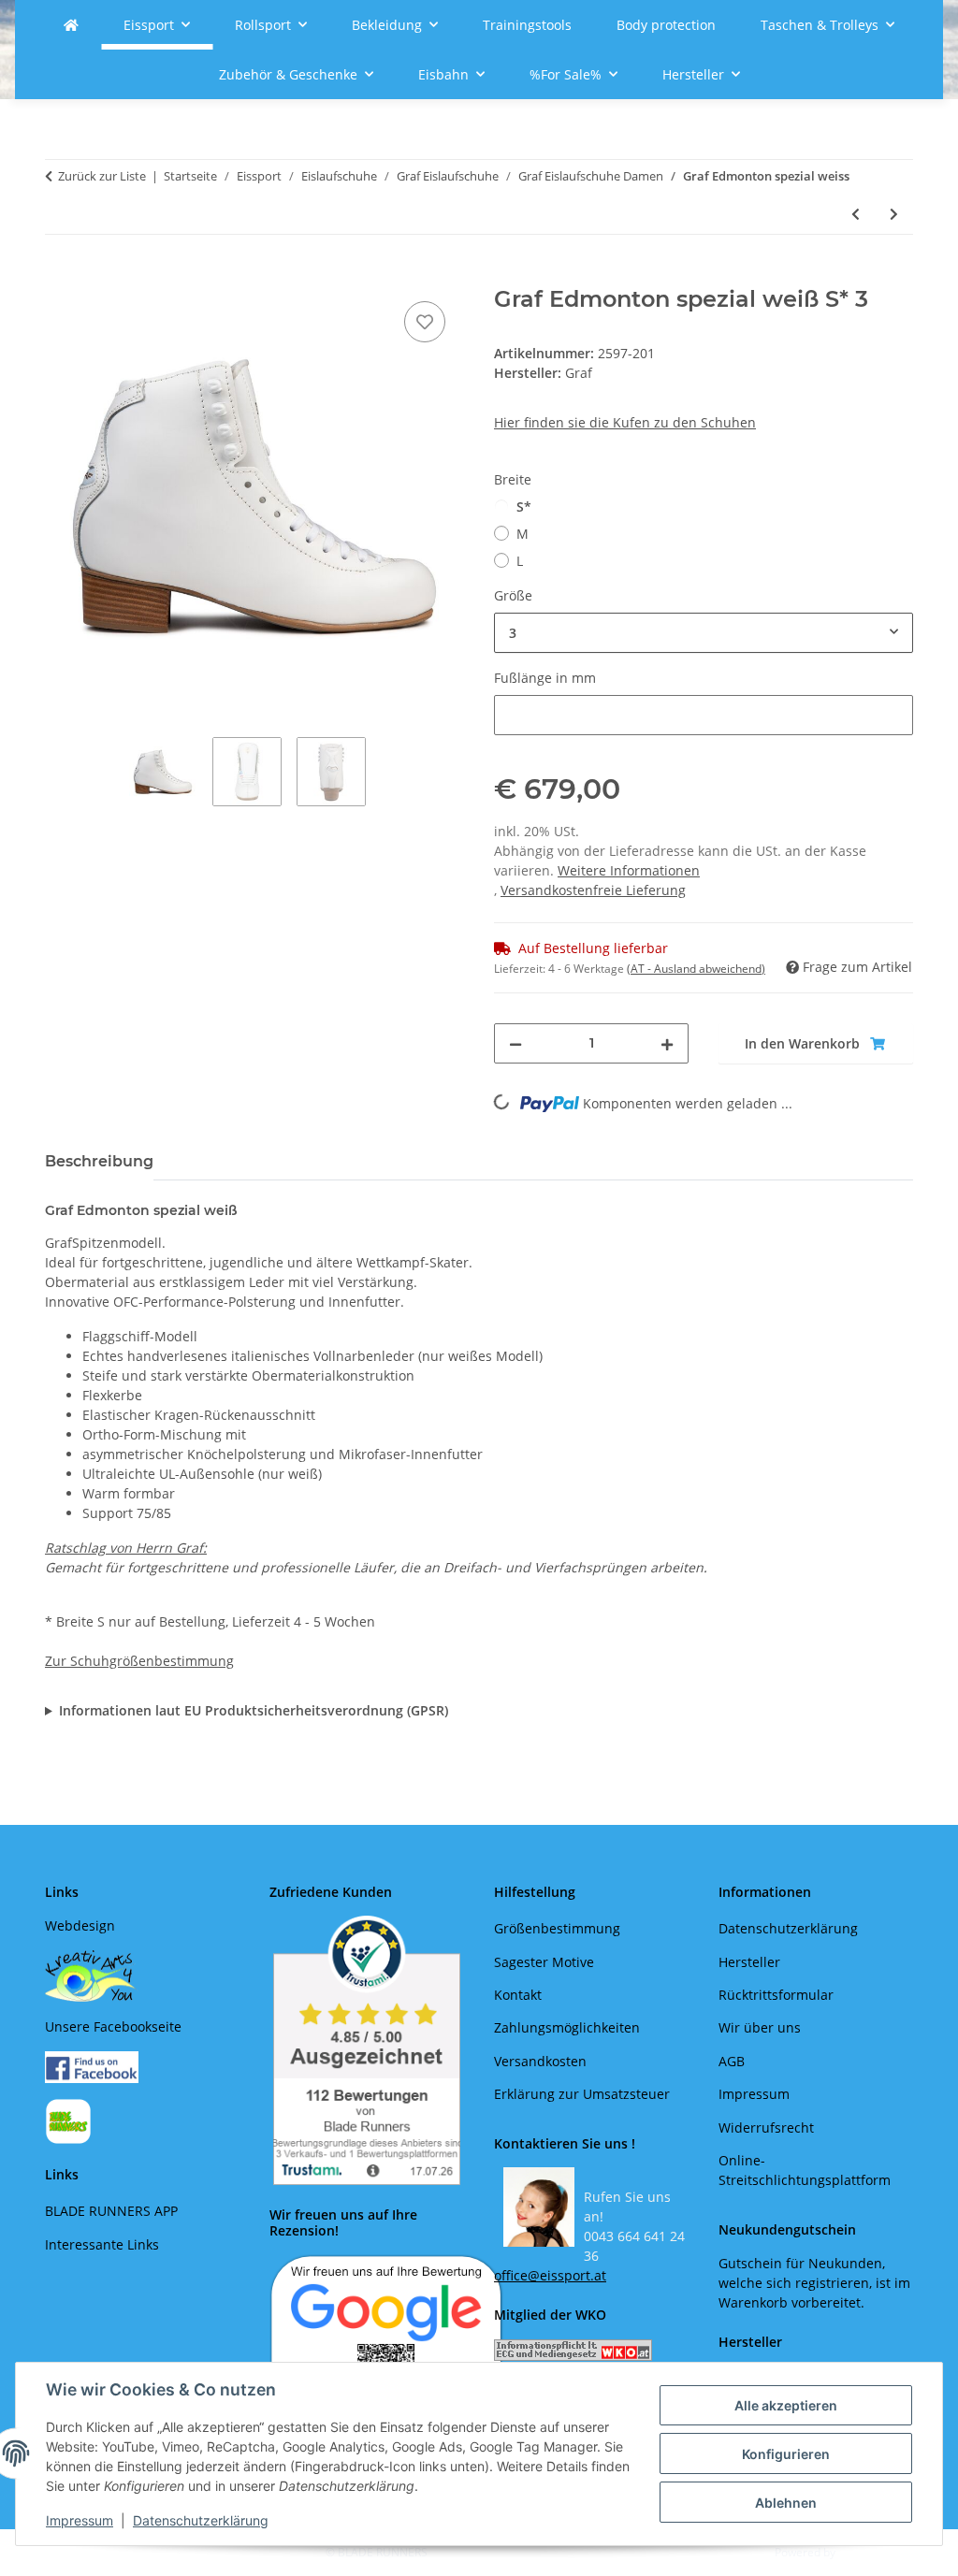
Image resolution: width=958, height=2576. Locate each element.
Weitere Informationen (629, 870)
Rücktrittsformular (776, 1995)
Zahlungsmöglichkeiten (567, 2027)
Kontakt (518, 1995)
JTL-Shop (861, 2552)
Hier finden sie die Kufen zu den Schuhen (625, 422)
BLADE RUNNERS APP (111, 2211)
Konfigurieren (786, 2454)
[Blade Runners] (71, 25)
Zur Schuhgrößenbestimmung (139, 1661)
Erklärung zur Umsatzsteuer (582, 2094)
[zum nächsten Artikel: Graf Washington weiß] (894, 214)
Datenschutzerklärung (201, 2520)
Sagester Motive (544, 1962)
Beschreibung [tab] (99, 1161)
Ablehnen (786, 2503)
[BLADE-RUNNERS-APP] (68, 2120)
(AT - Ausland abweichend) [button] (696, 969)
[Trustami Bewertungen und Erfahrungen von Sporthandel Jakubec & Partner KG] (367, 2050)
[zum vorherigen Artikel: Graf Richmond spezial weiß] (856, 214)
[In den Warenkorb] (60, 276)
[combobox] (704, 633)
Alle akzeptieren (786, 2405)
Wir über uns (760, 2027)
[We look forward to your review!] (386, 2331)
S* (524, 507)
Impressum (80, 2520)
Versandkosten (540, 2061)
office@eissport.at (550, 2275)
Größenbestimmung (557, 1928)
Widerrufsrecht (766, 2127)
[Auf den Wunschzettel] (425, 322)
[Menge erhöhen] (667, 1043)
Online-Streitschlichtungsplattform (805, 2170)
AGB (732, 2061)
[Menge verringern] (515, 1043)
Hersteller (749, 1962)
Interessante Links (102, 2244)
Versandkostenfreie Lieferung (593, 890)
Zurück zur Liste (102, 176)
